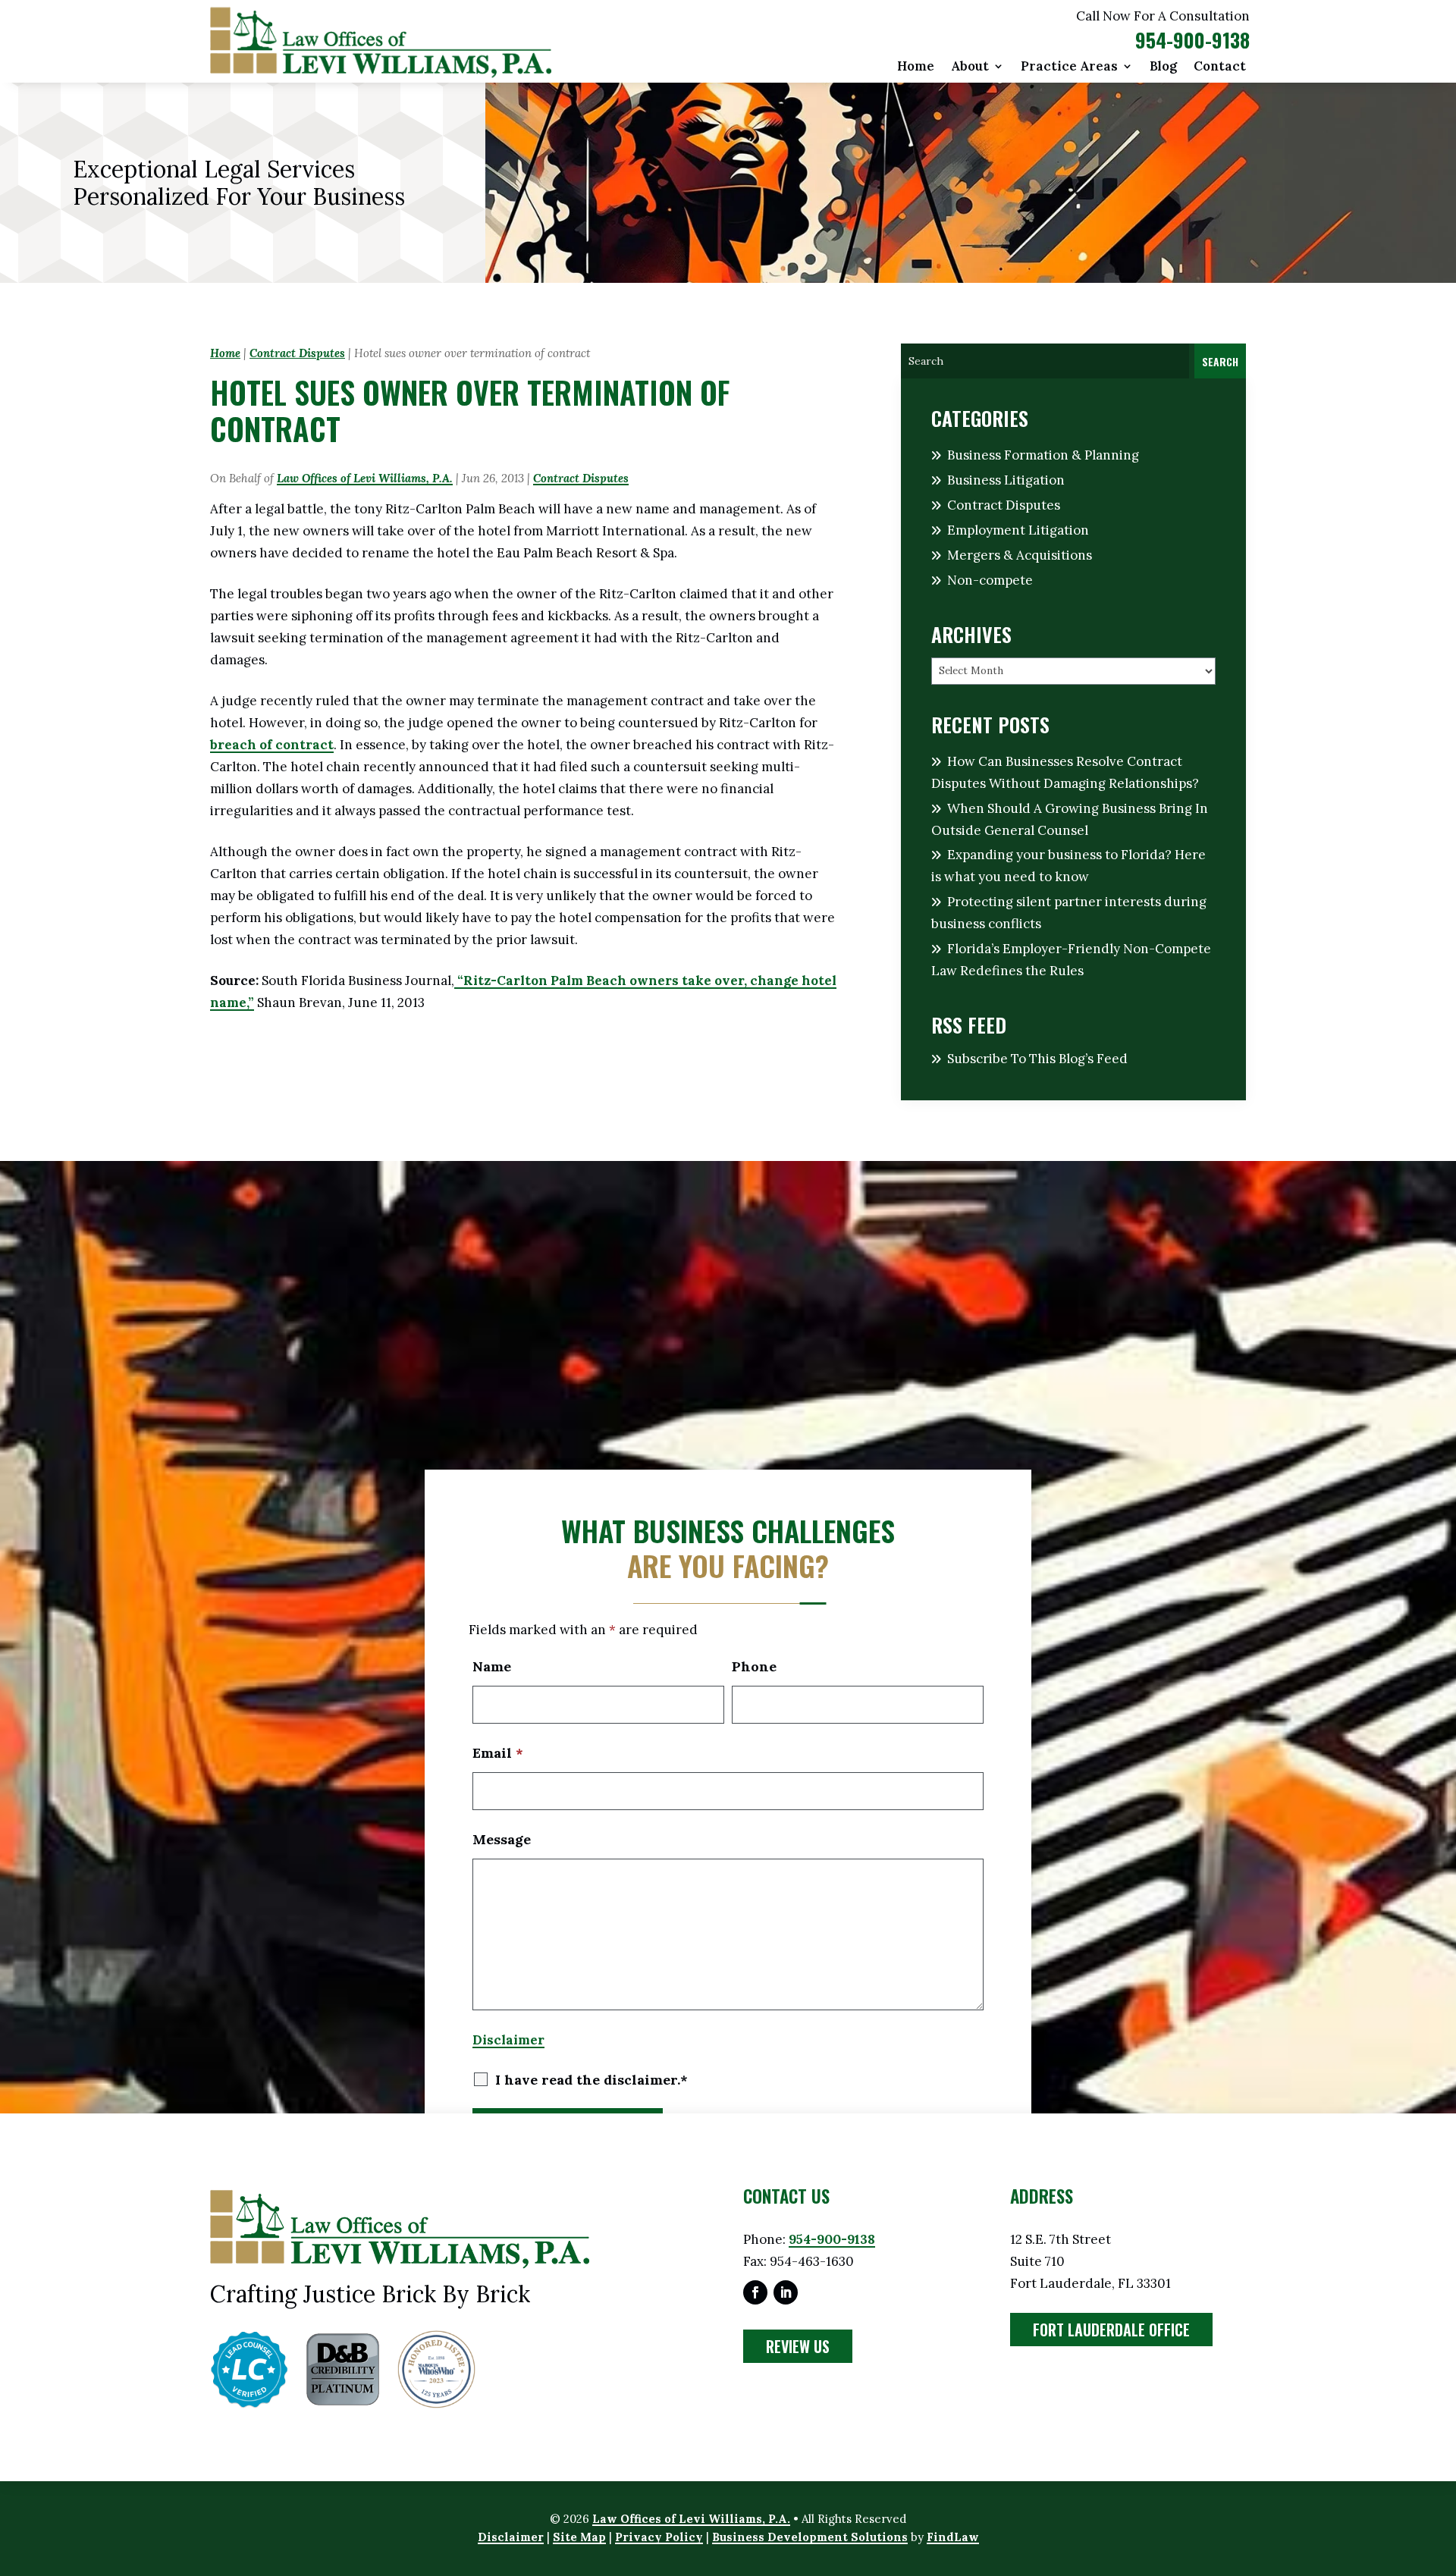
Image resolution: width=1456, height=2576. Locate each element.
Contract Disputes (581, 478)
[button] (1441, 2466)
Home (916, 67)
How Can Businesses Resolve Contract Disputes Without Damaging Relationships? (1065, 772)
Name (492, 1666)
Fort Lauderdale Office (1111, 2330)
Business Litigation (1006, 480)
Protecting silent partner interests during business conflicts (1069, 913)
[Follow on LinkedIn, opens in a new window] (786, 2292)
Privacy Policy (659, 2537)
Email (498, 1753)
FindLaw (953, 2537)
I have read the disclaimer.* (591, 2080)
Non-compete (990, 580)
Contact (1220, 67)
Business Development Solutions (810, 2537)
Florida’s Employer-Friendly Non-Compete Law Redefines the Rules (1071, 960)
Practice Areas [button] (1069, 67)
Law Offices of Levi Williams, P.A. (365, 478)
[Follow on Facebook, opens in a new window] (755, 2292)
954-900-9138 (1192, 40)
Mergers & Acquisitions (1020, 555)
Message (502, 1839)
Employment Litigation (1018, 530)
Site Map (579, 2537)
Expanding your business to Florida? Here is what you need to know (1068, 866)
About (970, 67)
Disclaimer (508, 2040)
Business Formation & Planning (1043, 455)
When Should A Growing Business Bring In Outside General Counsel (1070, 819)
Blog (1163, 67)
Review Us (798, 2346)
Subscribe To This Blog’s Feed (1037, 1059)
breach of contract (272, 745)
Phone (754, 1666)
